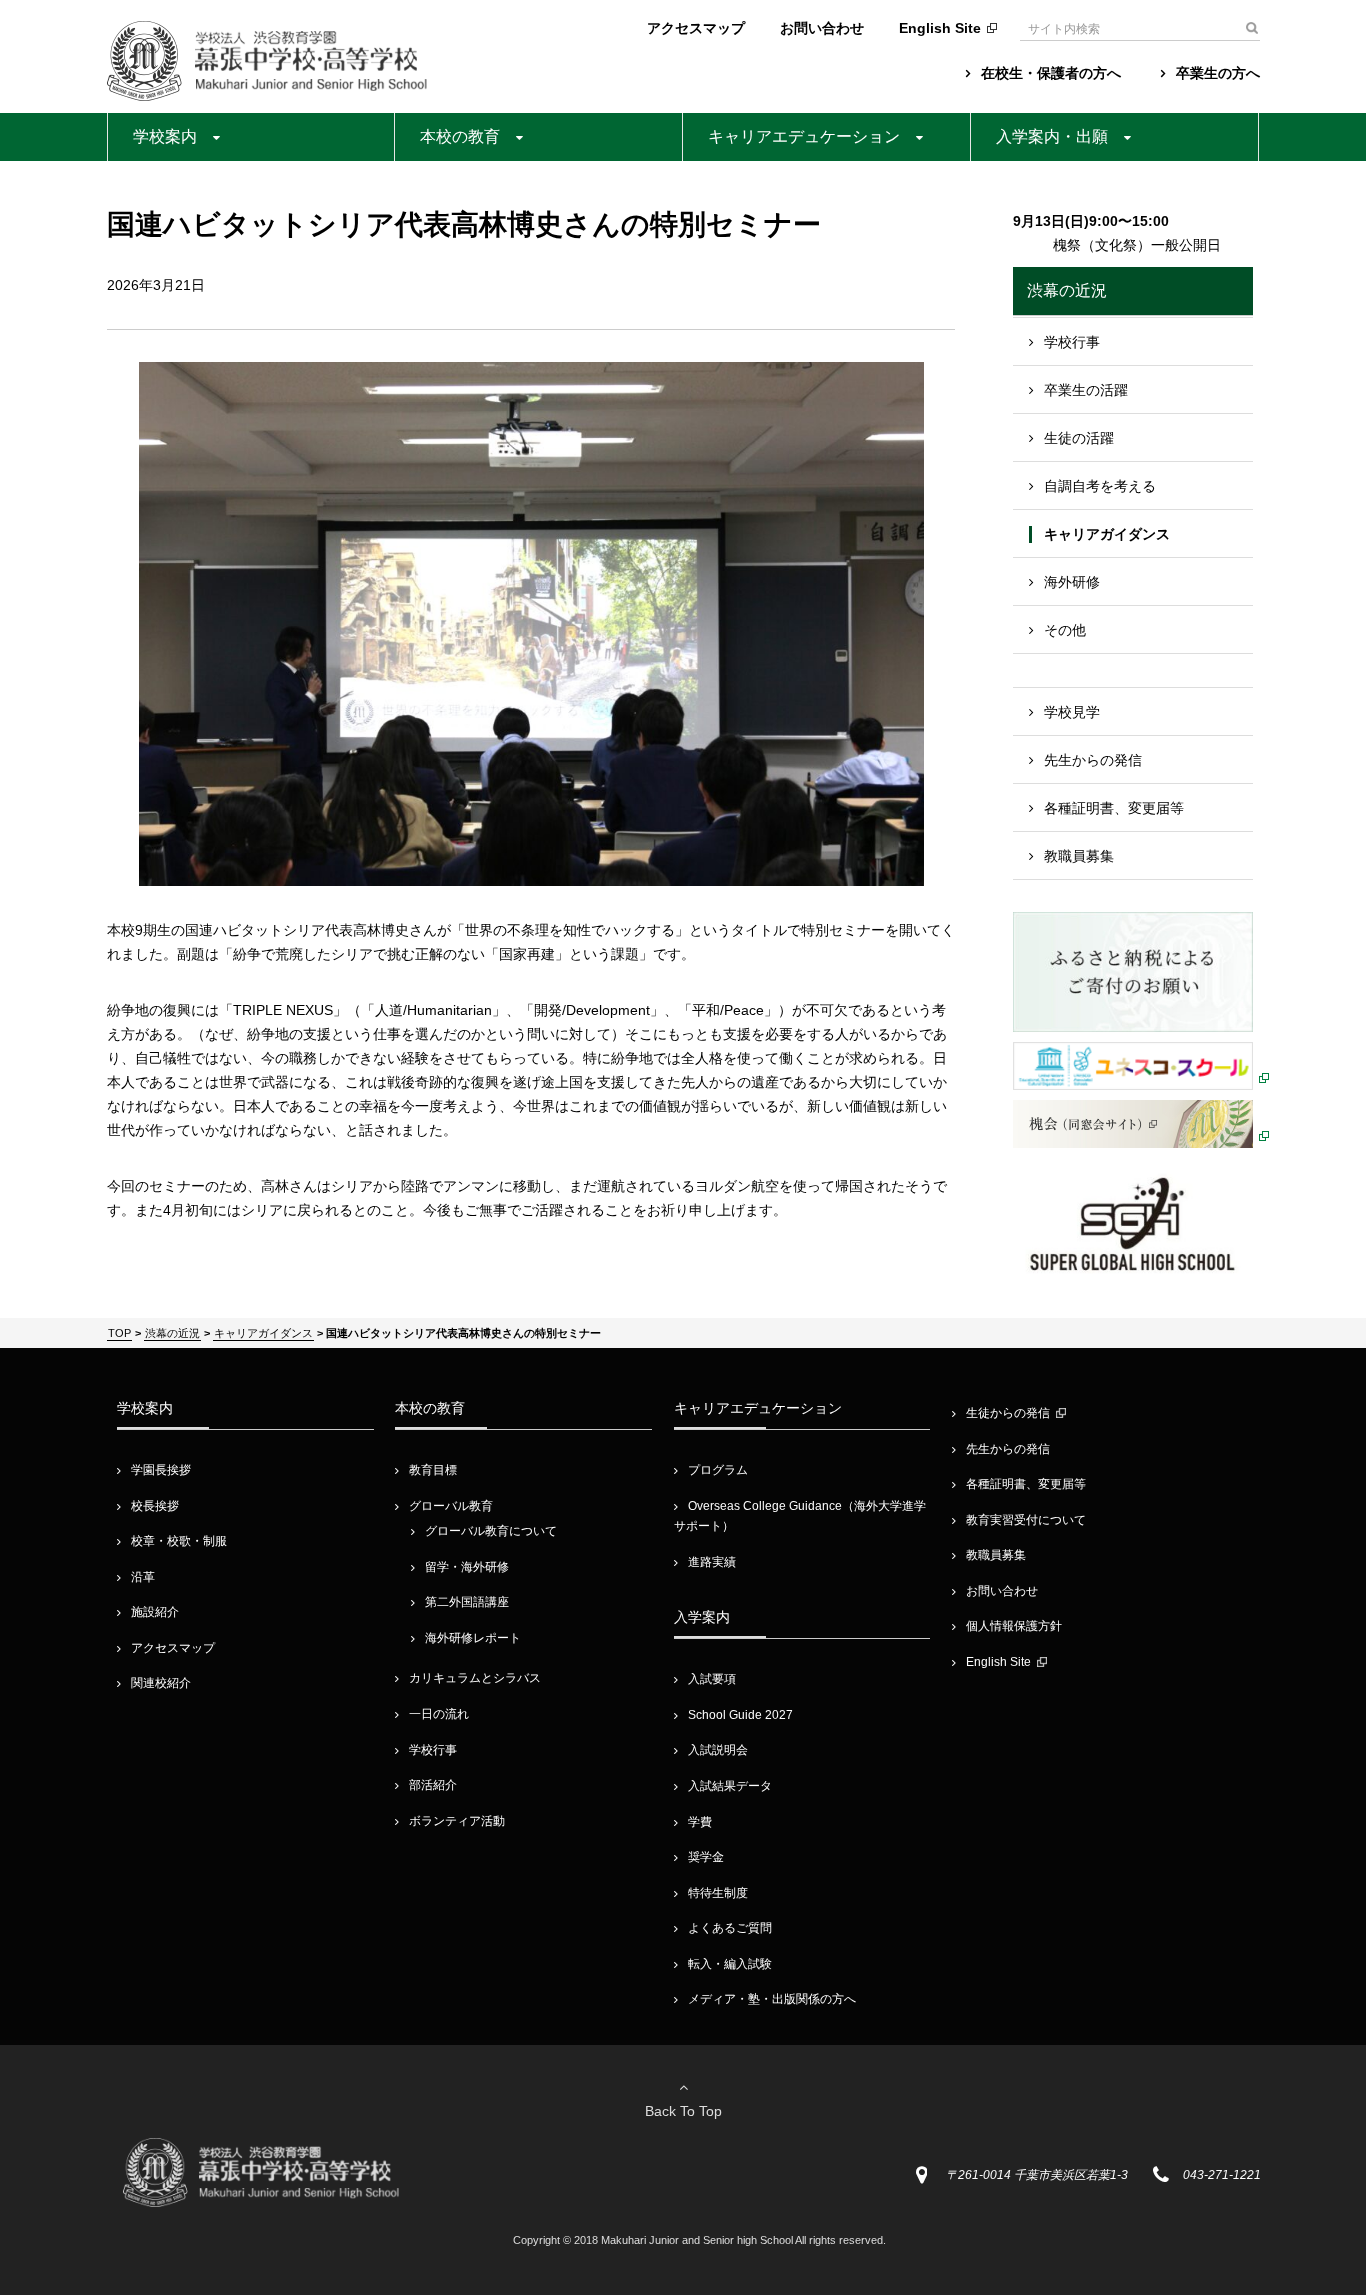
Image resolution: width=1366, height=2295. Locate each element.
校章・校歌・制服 (179, 1541)
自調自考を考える (1100, 486)
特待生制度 (718, 1893)
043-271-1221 (1222, 2175)
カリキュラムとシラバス (475, 1678)
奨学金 (706, 1857)
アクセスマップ (696, 28)
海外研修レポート (473, 1638)
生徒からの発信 (1008, 1413)
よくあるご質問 (730, 1928)
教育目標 (433, 1470)
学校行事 (1072, 342)
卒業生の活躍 (1086, 390)
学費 (700, 1822)
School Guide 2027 (740, 1715)
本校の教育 (460, 136)
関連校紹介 (161, 1683)
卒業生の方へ (1218, 73)
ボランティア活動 (457, 1821)
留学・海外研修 (467, 1567)
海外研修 (1072, 582)
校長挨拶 (155, 1506)
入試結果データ (730, 1786)
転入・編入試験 (730, 1964)
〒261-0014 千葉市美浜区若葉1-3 (1037, 2175)
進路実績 (712, 1562)
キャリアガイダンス (1107, 534)
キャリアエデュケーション (804, 136)
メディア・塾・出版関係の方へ (772, 1999)
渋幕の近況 (1067, 290)
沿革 (143, 1577)
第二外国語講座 (467, 1602)
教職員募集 (1079, 856)
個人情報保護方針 (1014, 1626)
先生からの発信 (1093, 760)
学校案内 (165, 136)
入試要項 (712, 1679)
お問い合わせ (822, 28)
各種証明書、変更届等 (1114, 808)
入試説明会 (718, 1750)
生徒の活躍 (1079, 438)
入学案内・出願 (1052, 136)
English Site (940, 28)
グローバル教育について (491, 1531)
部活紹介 (433, 1785)
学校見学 (1072, 712)
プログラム (718, 1470)
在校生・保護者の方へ (1051, 73)
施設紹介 (155, 1612)
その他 (1065, 630)
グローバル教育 (451, 1506)
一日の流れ (439, 1714)
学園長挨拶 (161, 1470)
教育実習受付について (1026, 1520)
